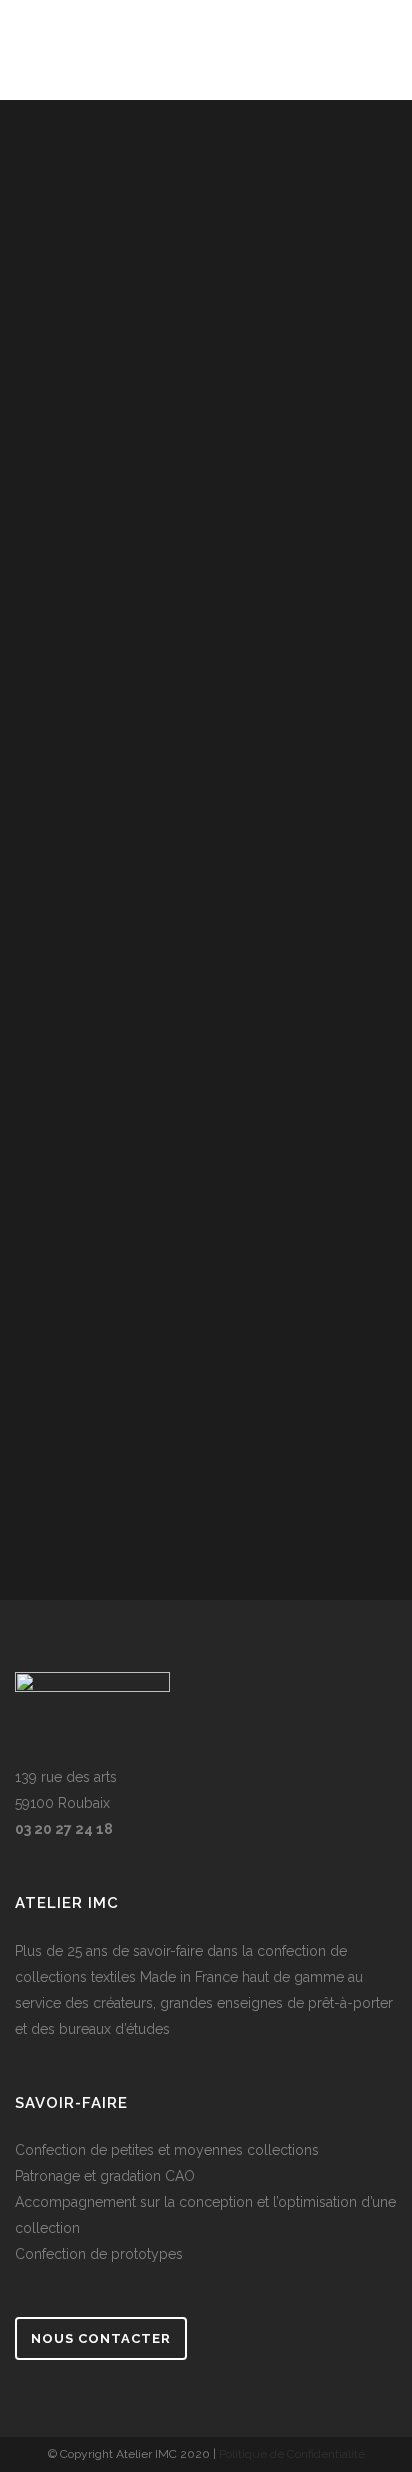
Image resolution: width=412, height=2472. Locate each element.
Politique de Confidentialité (292, 2454)
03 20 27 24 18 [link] (64, 1829)
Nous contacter (101, 2338)
